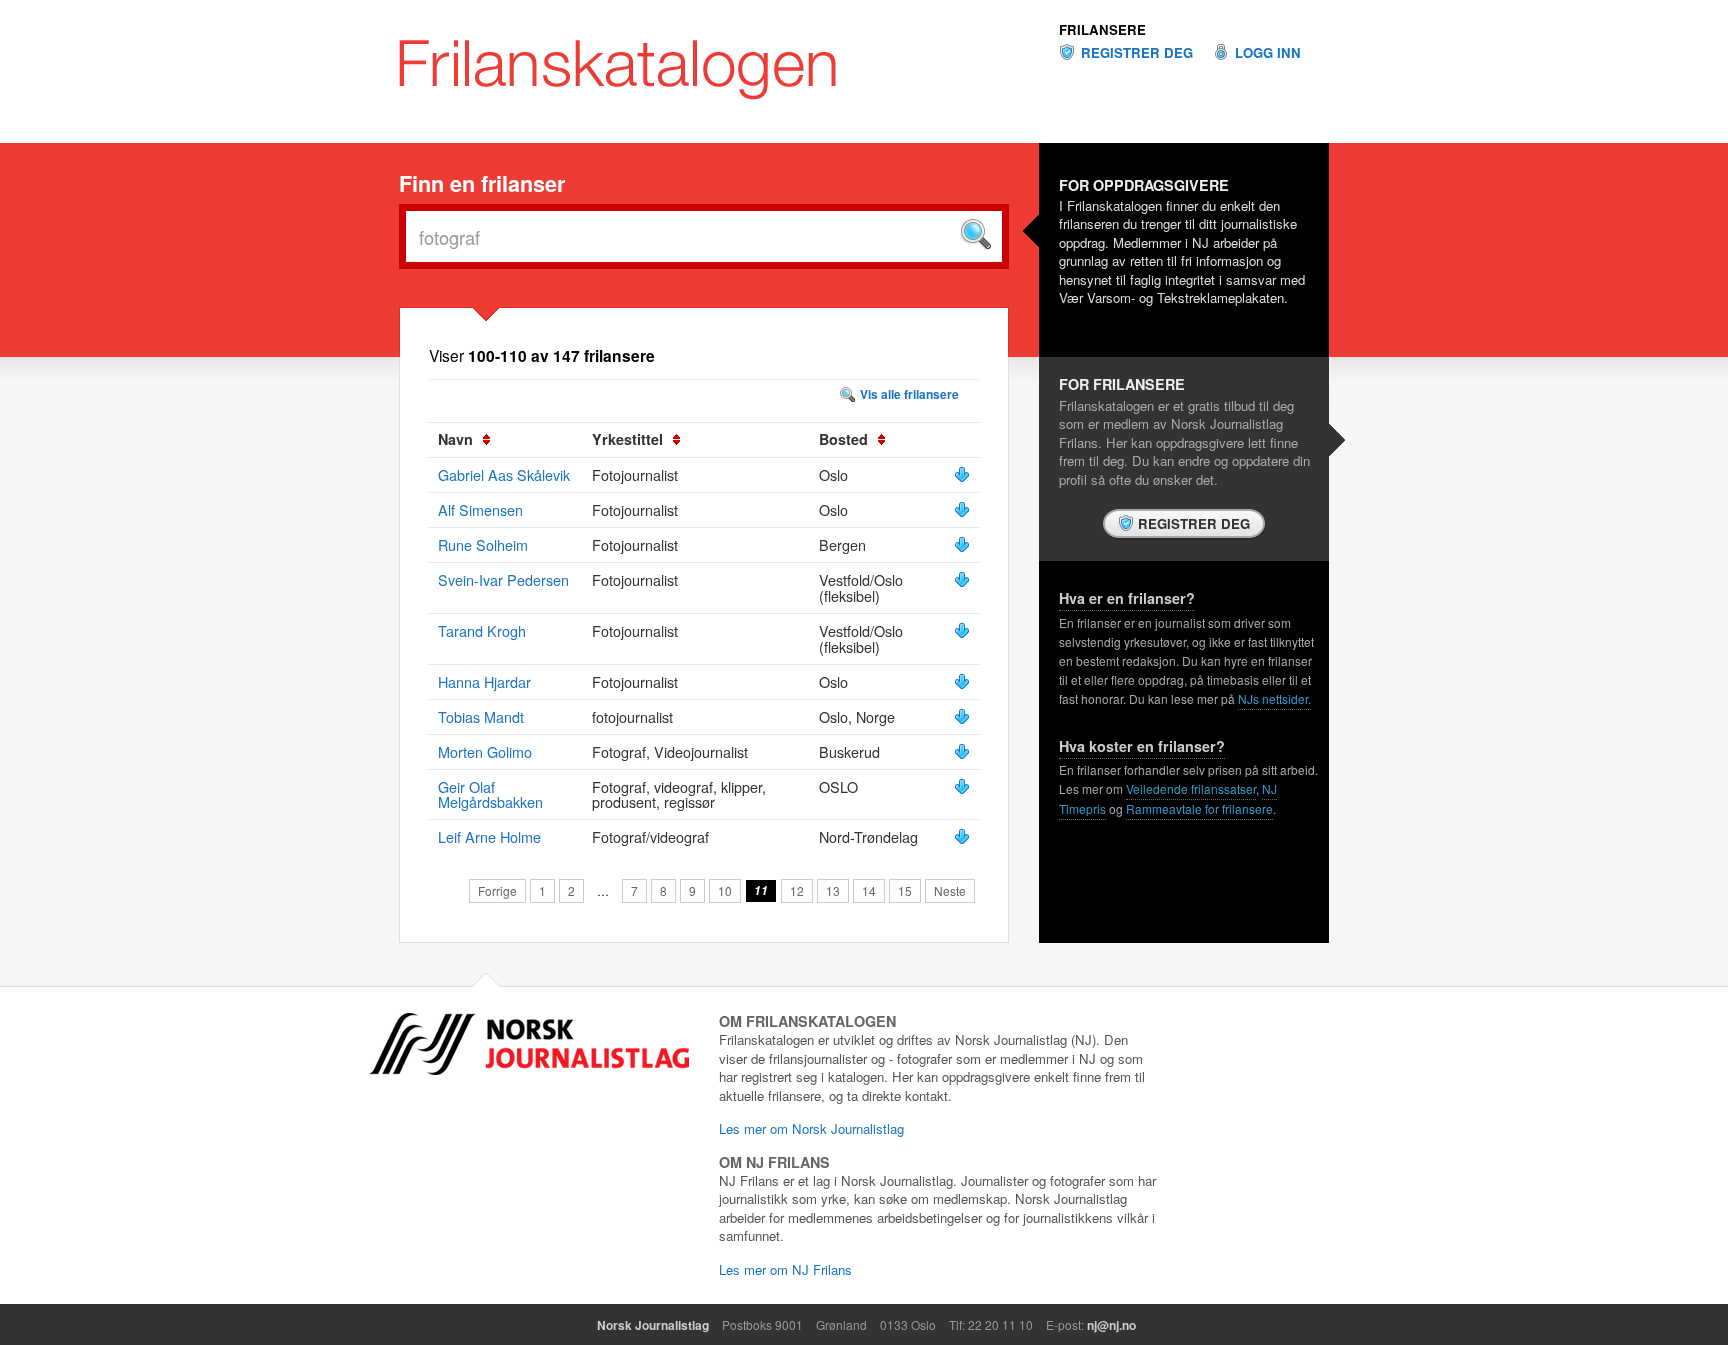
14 (869, 890)
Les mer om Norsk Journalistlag (811, 1128)
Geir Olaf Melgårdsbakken (490, 794)
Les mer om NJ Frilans (785, 1269)
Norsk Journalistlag (653, 1325)
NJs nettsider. (1274, 698)
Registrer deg (1137, 53)
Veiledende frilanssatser (1191, 788)
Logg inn (1268, 53)
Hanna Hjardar (484, 681)
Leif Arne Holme (489, 836)
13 (833, 890)
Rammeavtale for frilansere (1199, 808)
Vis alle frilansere (909, 394)
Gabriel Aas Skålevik (504, 474)
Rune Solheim (483, 544)
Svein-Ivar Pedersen (503, 579)
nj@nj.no (1111, 1325)
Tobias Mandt (481, 716)
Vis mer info (962, 475)
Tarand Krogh (482, 630)
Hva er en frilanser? (1127, 598)
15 (905, 890)
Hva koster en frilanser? (1142, 746)
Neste (950, 890)
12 (797, 890)
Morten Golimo (485, 751)
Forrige (497, 890)
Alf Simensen (480, 509)
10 (725, 890)
